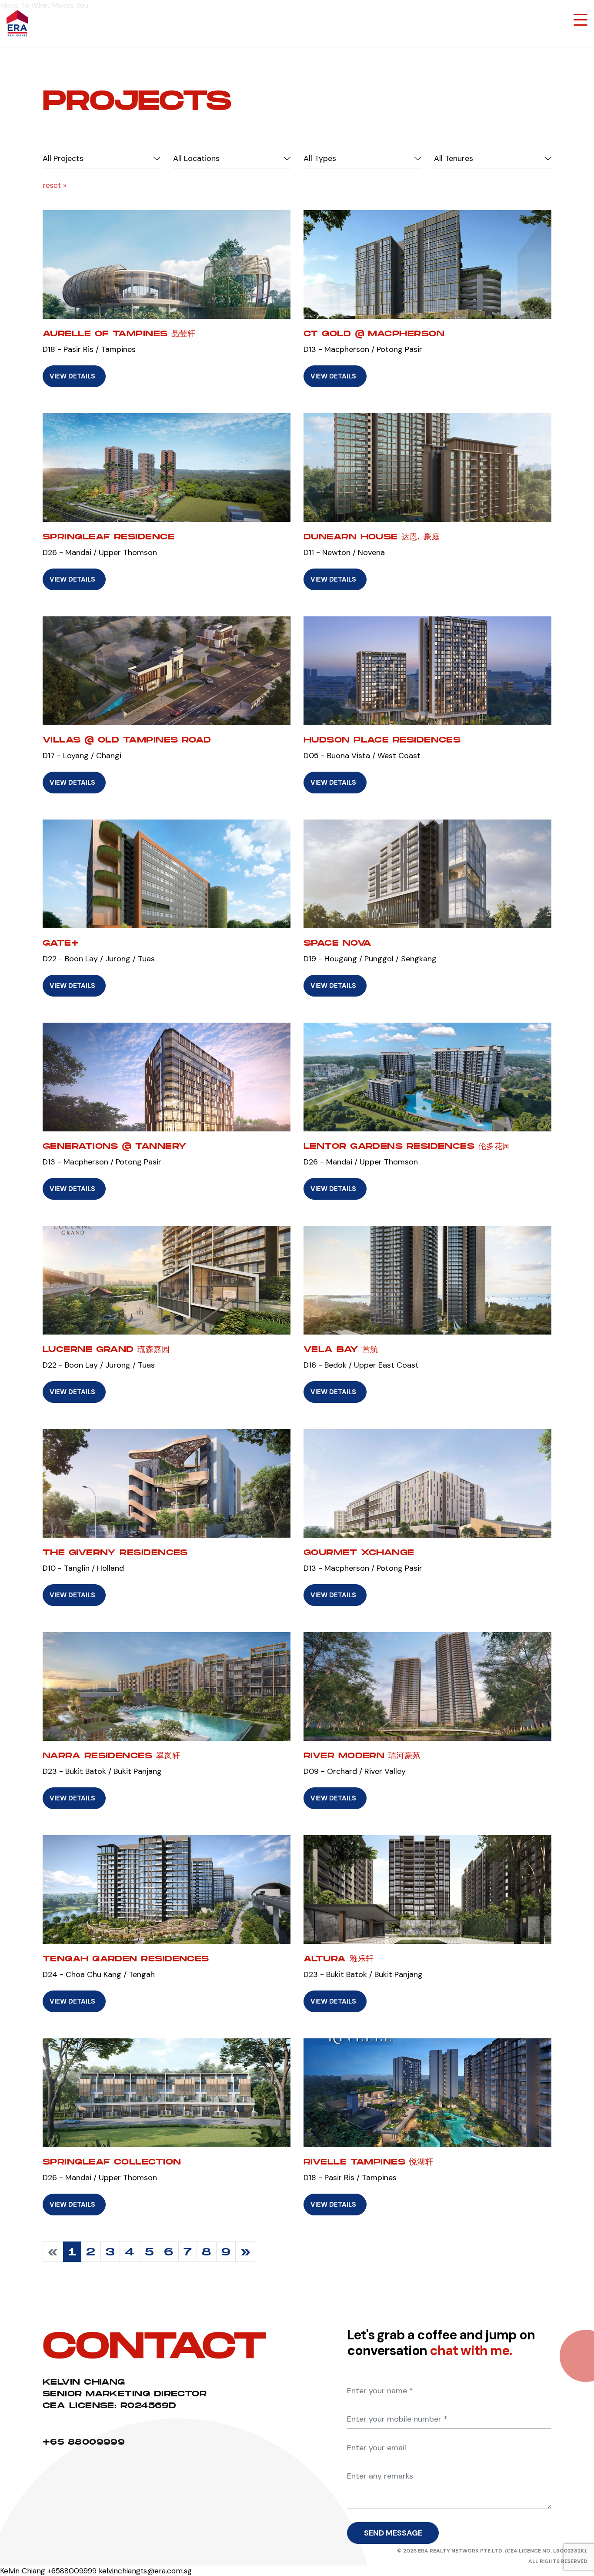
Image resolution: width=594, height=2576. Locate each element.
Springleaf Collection (112, 2162)
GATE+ (61, 943)
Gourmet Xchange (359, 1552)
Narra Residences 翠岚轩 (111, 1755)
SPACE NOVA (338, 943)
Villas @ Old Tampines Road (127, 740)
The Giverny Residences (115, 1552)
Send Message (393, 2533)
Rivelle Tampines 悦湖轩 (368, 2162)
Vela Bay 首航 (341, 1349)
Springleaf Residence (108, 537)
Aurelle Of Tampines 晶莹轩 (119, 333)
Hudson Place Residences (382, 740)
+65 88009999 (84, 2442)
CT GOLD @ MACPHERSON (374, 333)
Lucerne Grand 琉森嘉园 (106, 1349)
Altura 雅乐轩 (339, 1959)
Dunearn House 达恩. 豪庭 (372, 537)
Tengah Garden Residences (126, 1959)
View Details (72, 376)
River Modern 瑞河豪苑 (362, 1755)
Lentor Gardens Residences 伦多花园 (407, 1146)
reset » (55, 185)
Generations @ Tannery (115, 1146)
